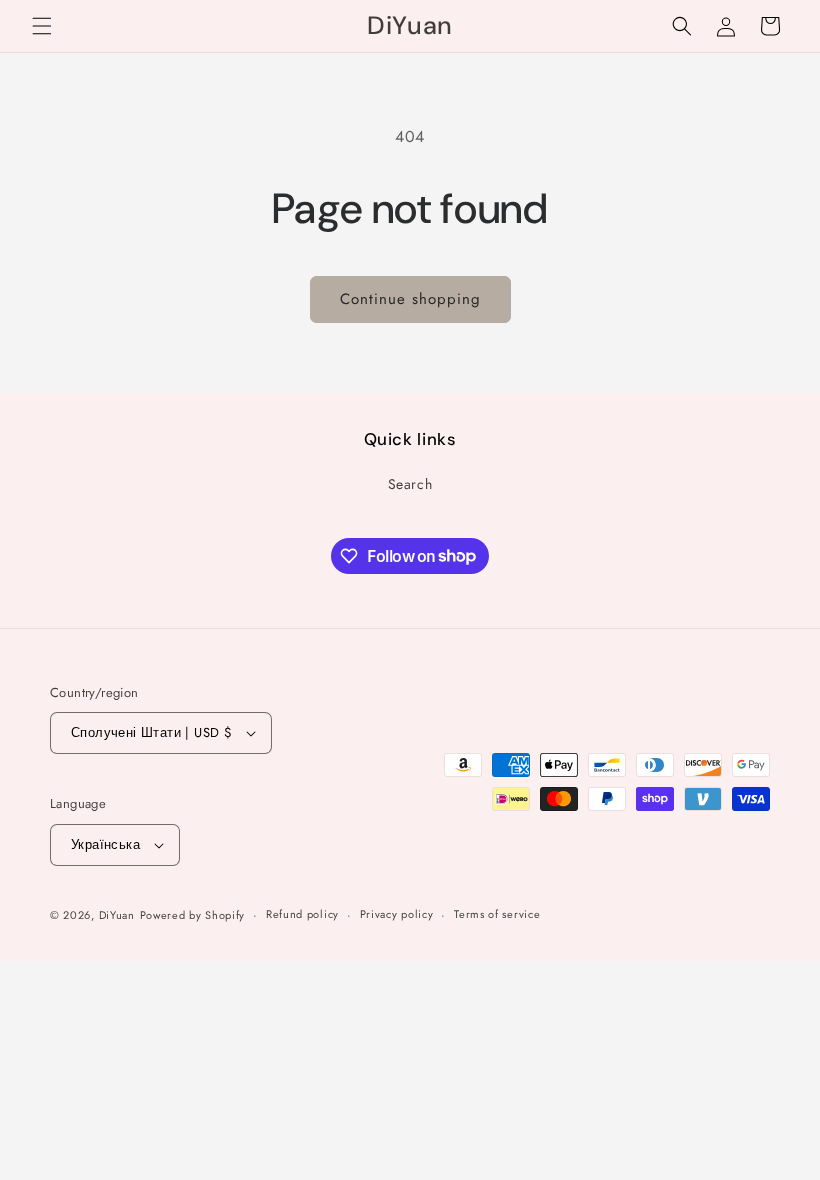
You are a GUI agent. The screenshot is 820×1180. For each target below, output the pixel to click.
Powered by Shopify (193, 915)
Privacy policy (397, 914)
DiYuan (117, 915)
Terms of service (497, 914)
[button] (42, 26)
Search (410, 484)
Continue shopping (410, 299)
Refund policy (302, 914)
